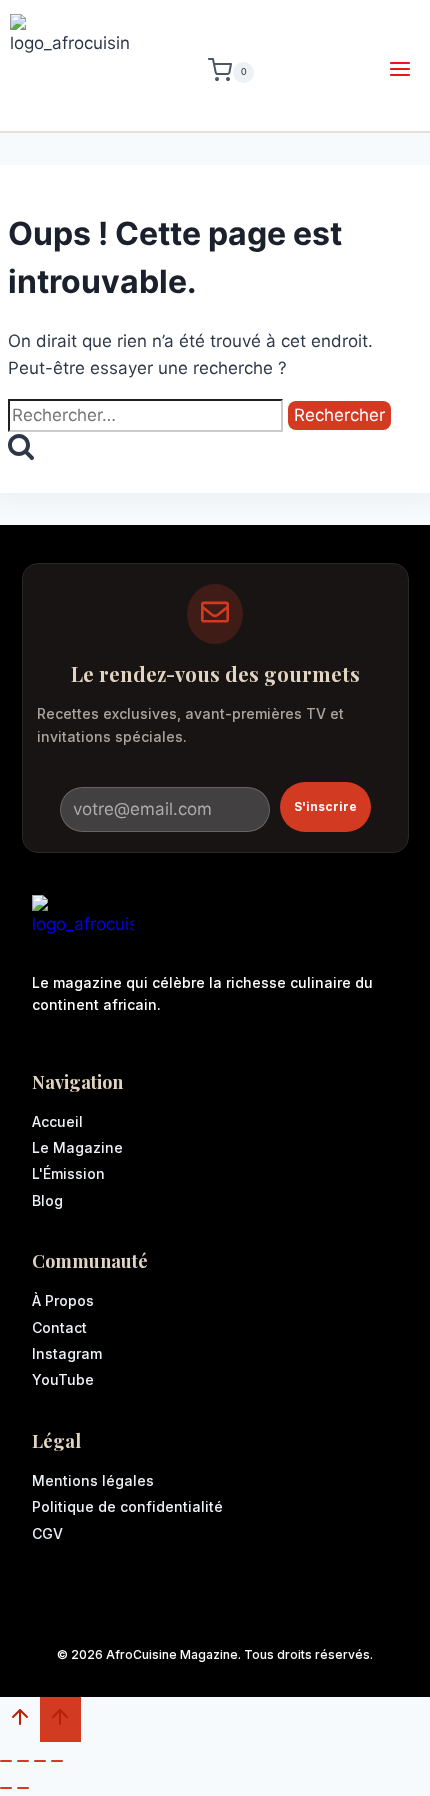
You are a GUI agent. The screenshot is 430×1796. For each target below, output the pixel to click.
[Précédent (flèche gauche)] (6, 1788)
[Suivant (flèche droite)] (23, 1788)
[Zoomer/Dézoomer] (6, 1761)
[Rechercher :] (148, 415)
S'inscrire (325, 806)
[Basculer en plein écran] (23, 1761)
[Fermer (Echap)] (57, 1761)
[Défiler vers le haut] (20, 1721)
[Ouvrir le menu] (399, 72)
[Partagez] (40, 1761)
